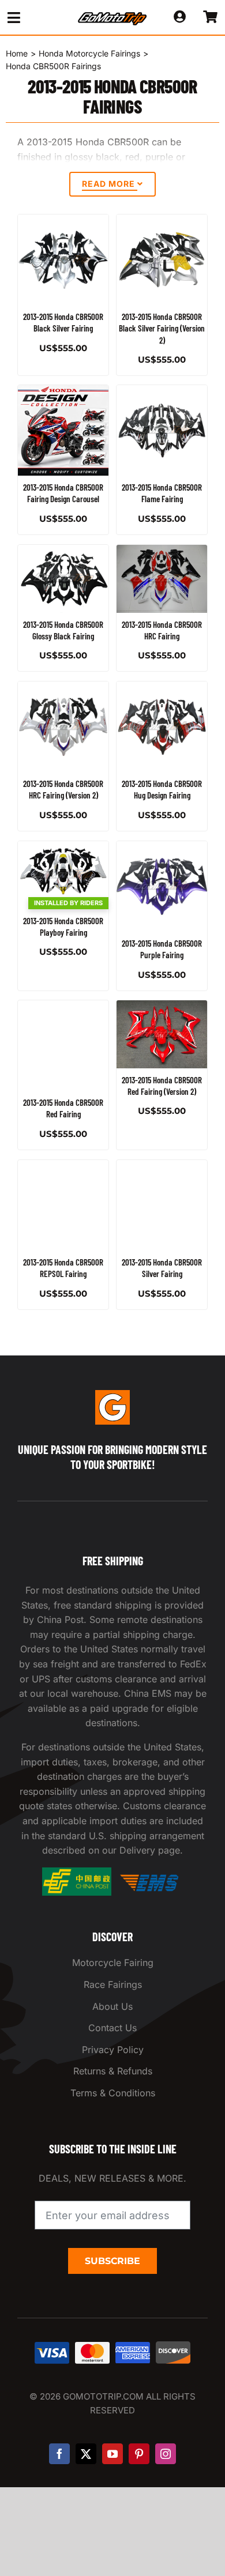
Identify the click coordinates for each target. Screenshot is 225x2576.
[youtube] (112, 2454)
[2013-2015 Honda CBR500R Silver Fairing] (162, 1205)
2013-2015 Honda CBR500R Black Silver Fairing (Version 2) (162, 328)
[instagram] (166, 2454)
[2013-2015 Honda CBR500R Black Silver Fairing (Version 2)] (162, 260)
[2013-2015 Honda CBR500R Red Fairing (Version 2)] (162, 1034)
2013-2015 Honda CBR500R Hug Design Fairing (162, 789)
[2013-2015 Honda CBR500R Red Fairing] (63, 1046)
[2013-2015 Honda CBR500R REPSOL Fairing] (63, 1205)
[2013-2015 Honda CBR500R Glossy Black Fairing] (63, 579)
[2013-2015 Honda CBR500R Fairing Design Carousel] (63, 430)
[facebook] (59, 2454)
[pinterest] (139, 2454)
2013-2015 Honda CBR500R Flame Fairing (162, 493)
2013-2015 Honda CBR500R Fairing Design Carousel (63, 493)
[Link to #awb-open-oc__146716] (32, 18)
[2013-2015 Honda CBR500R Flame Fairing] (162, 430)
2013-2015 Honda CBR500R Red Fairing (63, 1108)
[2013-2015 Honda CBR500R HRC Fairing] (162, 579)
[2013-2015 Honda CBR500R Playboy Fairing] (63, 875)
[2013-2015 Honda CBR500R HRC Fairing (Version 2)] (63, 727)
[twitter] (86, 2454)
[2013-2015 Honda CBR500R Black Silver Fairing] (63, 260)
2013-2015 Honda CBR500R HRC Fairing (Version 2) (63, 789)
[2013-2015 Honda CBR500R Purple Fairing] (162, 886)
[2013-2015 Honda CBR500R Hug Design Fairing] (162, 727)
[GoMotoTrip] (112, 16)
